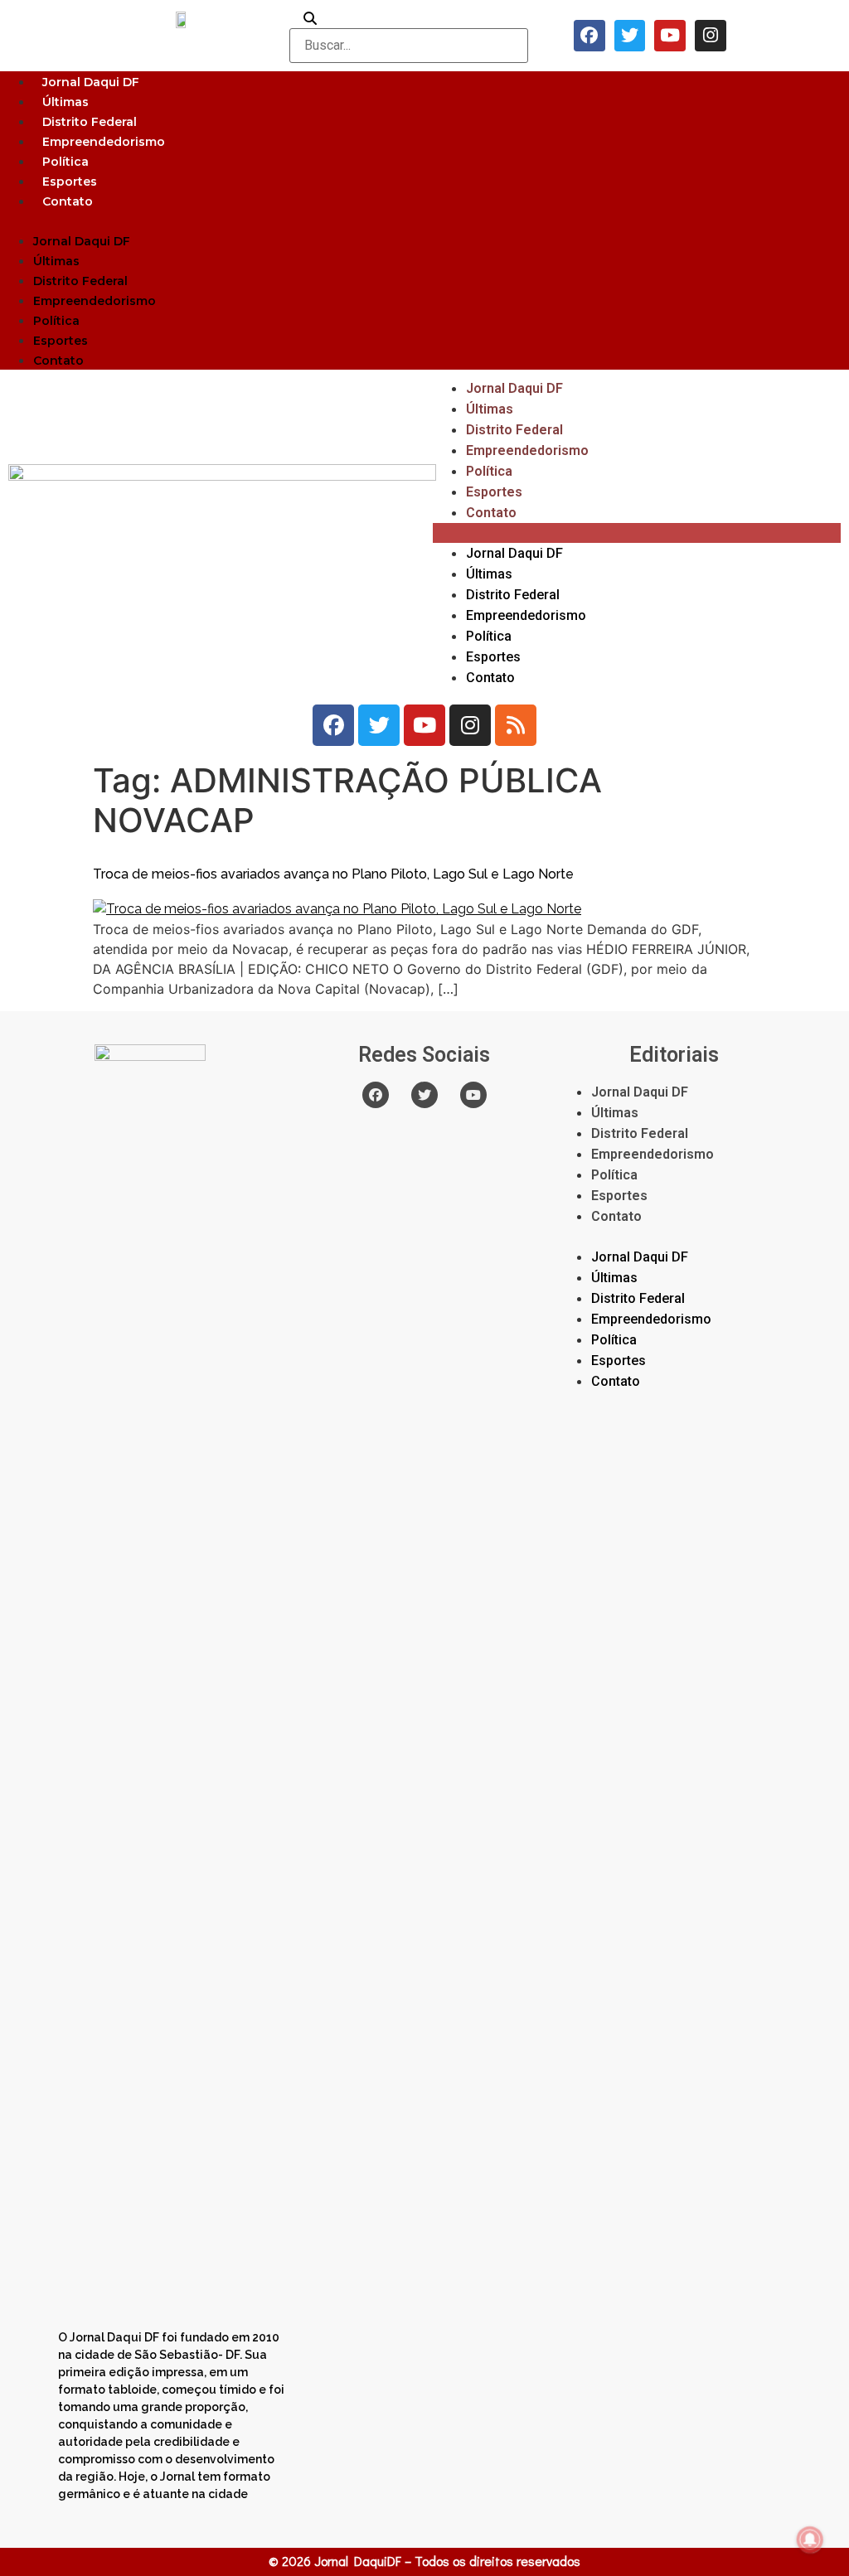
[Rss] (516, 725)
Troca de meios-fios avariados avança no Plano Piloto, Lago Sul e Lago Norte (333, 874)
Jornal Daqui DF (91, 82)
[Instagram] (711, 36)
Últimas (65, 102)
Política (65, 162)
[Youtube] (670, 36)
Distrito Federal (90, 122)
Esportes (70, 182)
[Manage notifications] (810, 2540)
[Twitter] (630, 36)
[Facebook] (589, 36)
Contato (68, 201)
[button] (424, 220)
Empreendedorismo (104, 142)
